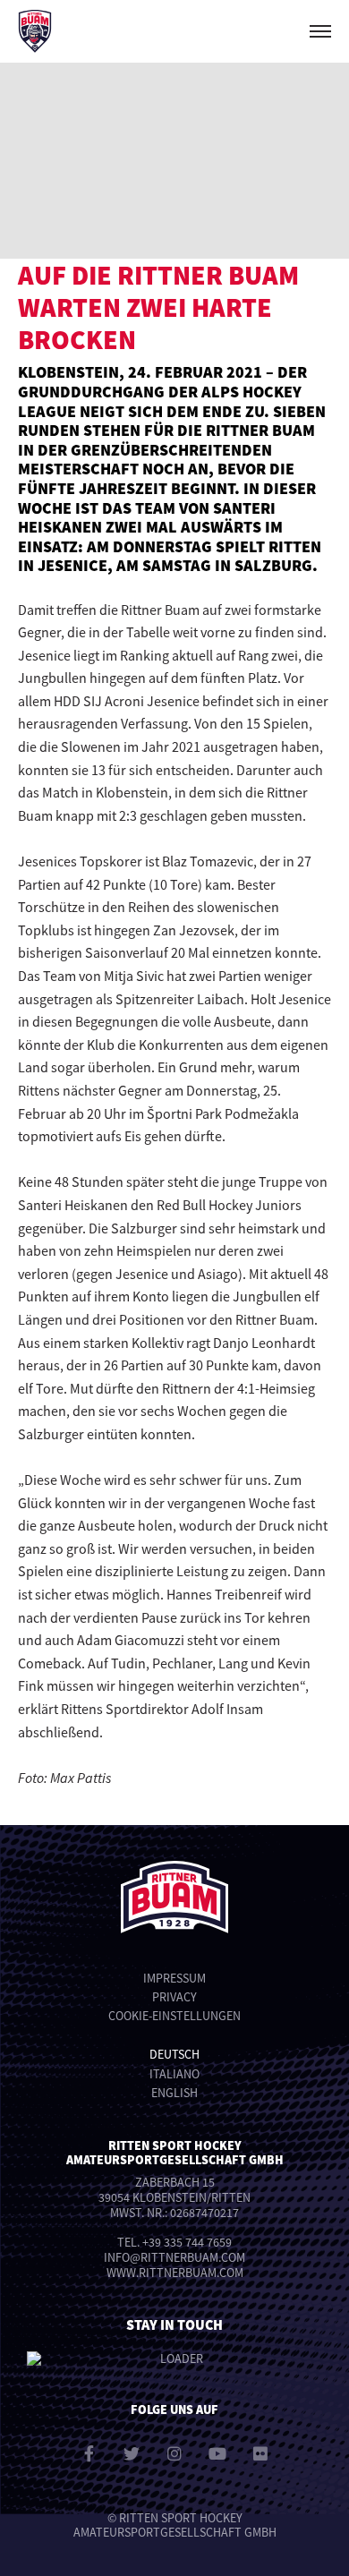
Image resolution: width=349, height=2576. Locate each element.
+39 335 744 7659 (187, 2242)
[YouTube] (217, 2453)
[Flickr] (260, 2453)
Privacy (174, 1997)
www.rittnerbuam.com (175, 2273)
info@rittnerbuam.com (174, 2257)
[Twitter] (132, 2453)
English (174, 2093)
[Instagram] (174, 2453)
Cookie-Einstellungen (174, 2016)
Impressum (174, 1978)
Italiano (174, 2074)
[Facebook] (89, 2453)
